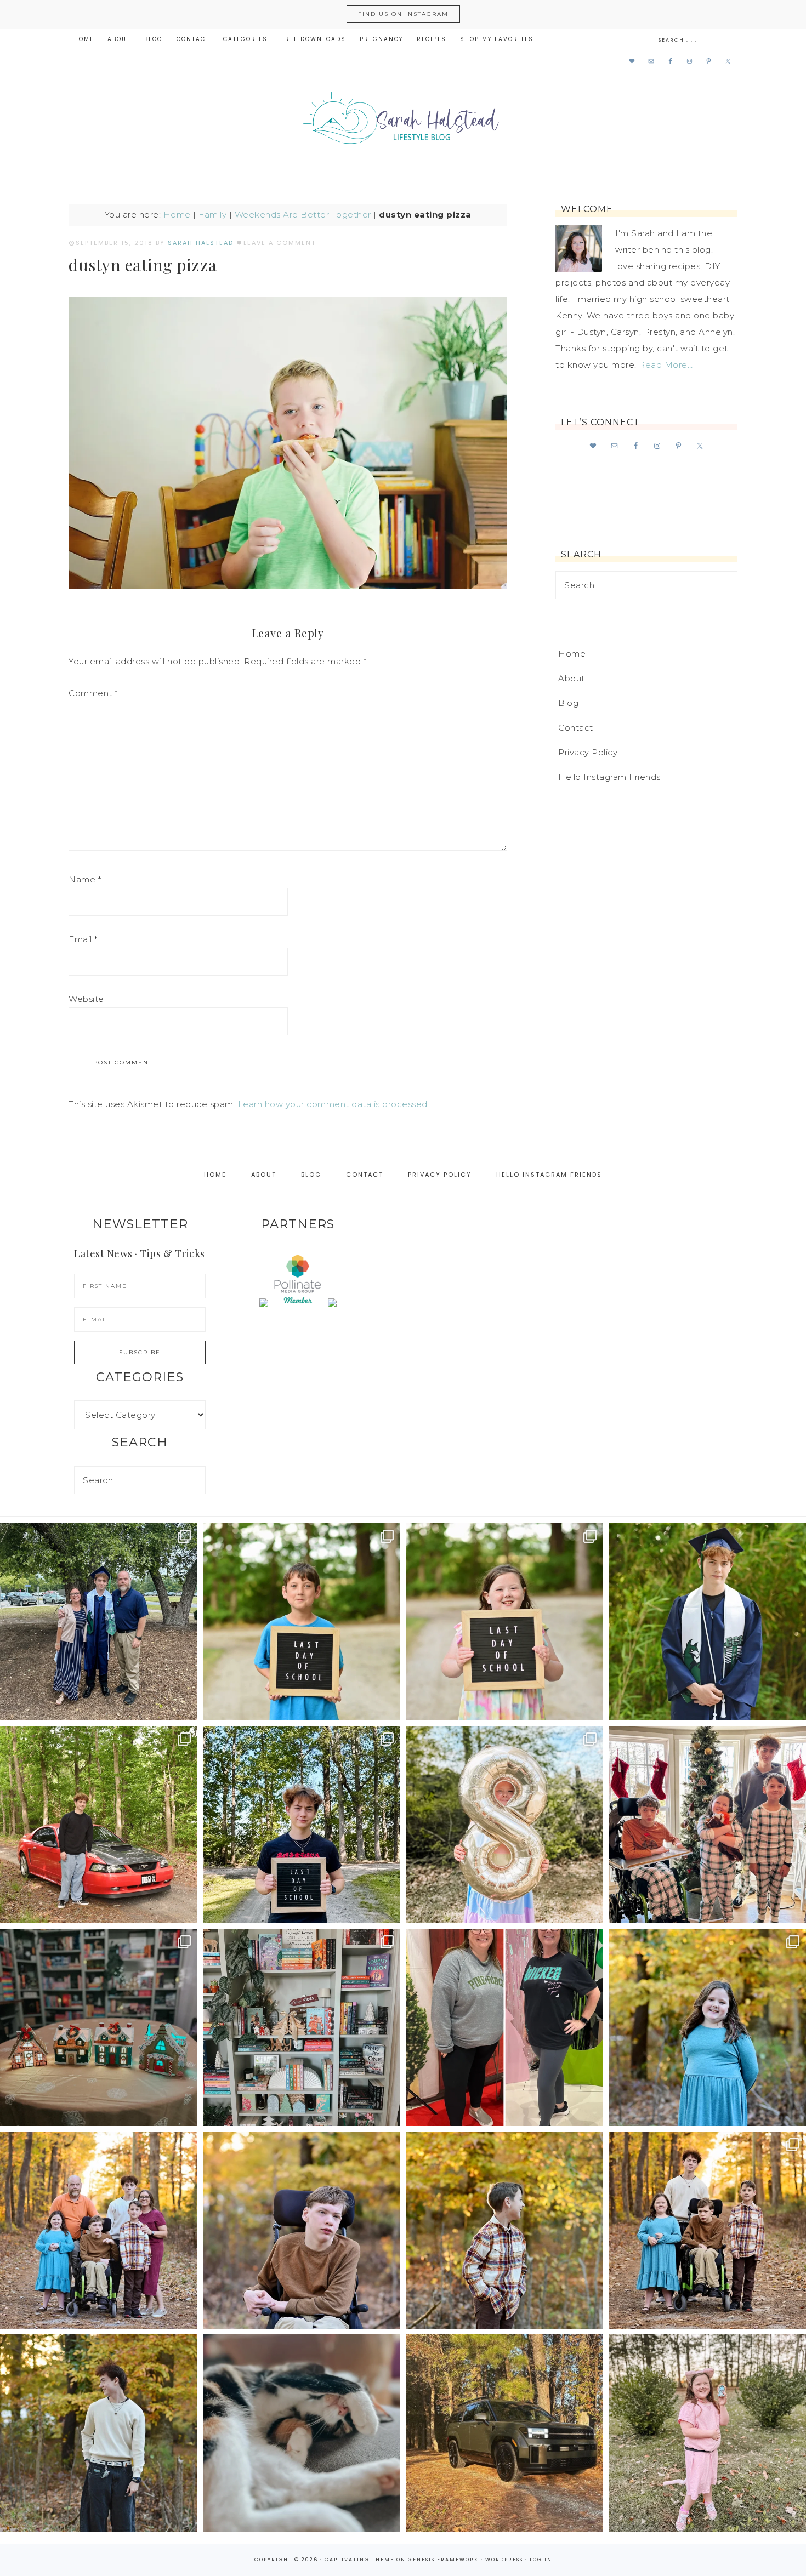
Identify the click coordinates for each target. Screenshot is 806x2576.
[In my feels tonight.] (707, 1622)
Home (177, 215)
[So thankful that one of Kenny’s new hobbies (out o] (504, 2433)
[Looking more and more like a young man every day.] (302, 2230)
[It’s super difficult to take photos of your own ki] (707, 2230)
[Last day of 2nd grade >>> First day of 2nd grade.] (504, 1622)
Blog (568, 703)
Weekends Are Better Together (303, 215)
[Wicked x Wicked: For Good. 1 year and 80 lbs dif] (504, 2027)
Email (83, 939)
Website (86, 999)
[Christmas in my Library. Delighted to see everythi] (302, 2027)
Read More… (666, 365)
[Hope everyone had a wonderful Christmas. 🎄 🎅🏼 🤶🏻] (707, 1825)
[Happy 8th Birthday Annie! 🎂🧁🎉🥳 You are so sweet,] (504, 1825)
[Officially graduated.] (99, 1622)
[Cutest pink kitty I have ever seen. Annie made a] (707, 2433)
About (572, 678)
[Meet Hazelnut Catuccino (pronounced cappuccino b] (302, 2433)
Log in (541, 2560)
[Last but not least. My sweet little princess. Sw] (707, 2027)
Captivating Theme (359, 2560)
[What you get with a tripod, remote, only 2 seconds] (99, 2230)
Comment (93, 693)
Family (212, 215)
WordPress (504, 2560)
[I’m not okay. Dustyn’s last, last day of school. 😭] (302, 1825)
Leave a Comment (280, 243)
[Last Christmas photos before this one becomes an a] (99, 2433)
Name (85, 879)
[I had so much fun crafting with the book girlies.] (99, 2027)
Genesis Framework (443, 2560)
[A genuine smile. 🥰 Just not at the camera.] (504, 2230)
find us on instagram (403, 14)
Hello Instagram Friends (609, 777)
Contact (576, 728)
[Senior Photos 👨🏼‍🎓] (99, 1825)
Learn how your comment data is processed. (334, 1104)
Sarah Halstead (403, 122)
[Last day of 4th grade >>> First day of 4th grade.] (302, 1622)
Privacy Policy (588, 752)
